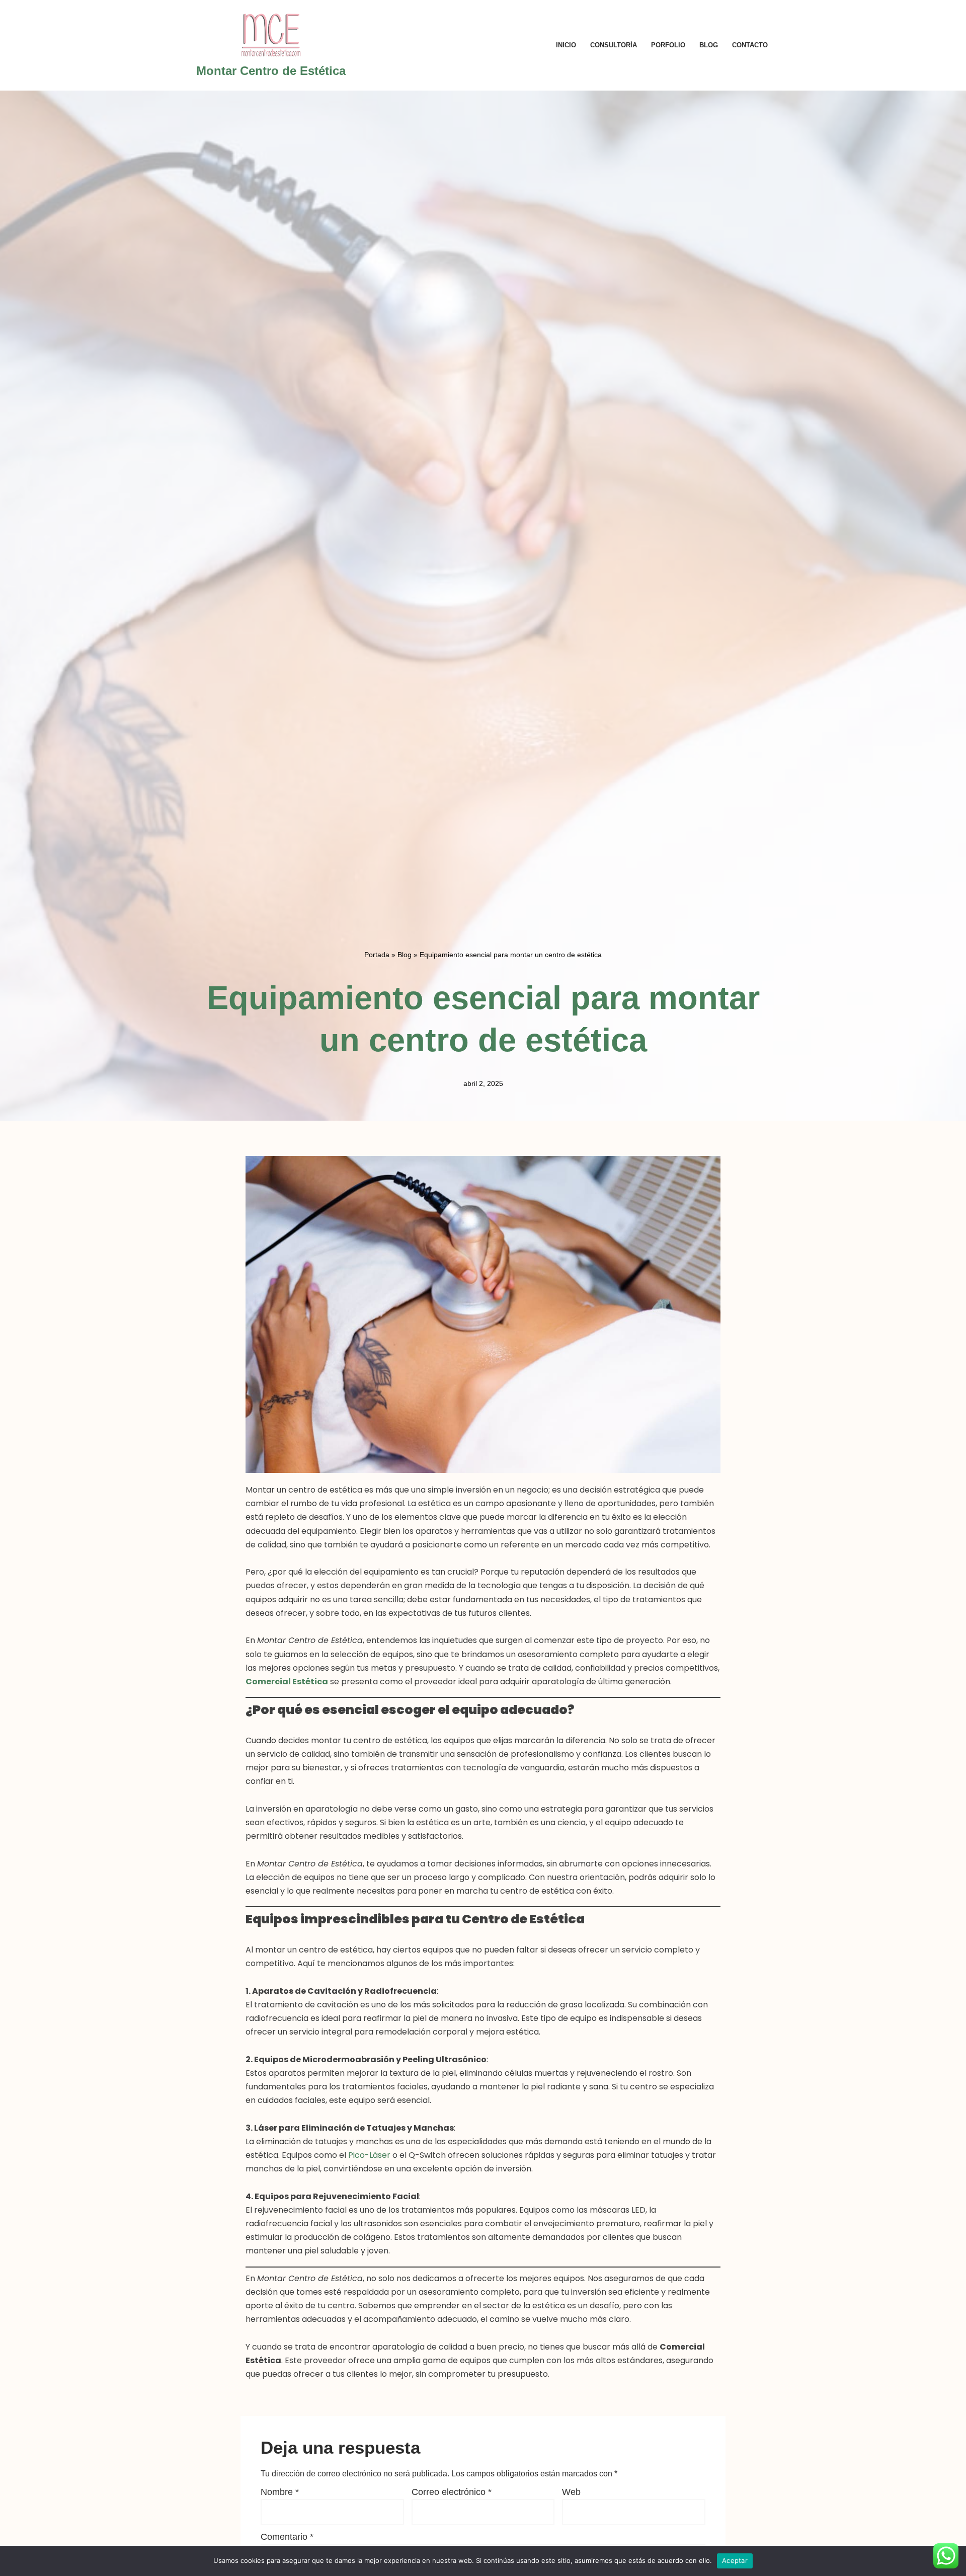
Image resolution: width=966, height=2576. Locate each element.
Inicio (566, 45)
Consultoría (614, 45)
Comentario (287, 2537)
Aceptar (735, 2560)
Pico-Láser (369, 2155)
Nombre (280, 2492)
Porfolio (668, 45)
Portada (377, 955)
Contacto (750, 45)
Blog (709, 45)
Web (571, 2492)
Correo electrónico (452, 2492)
